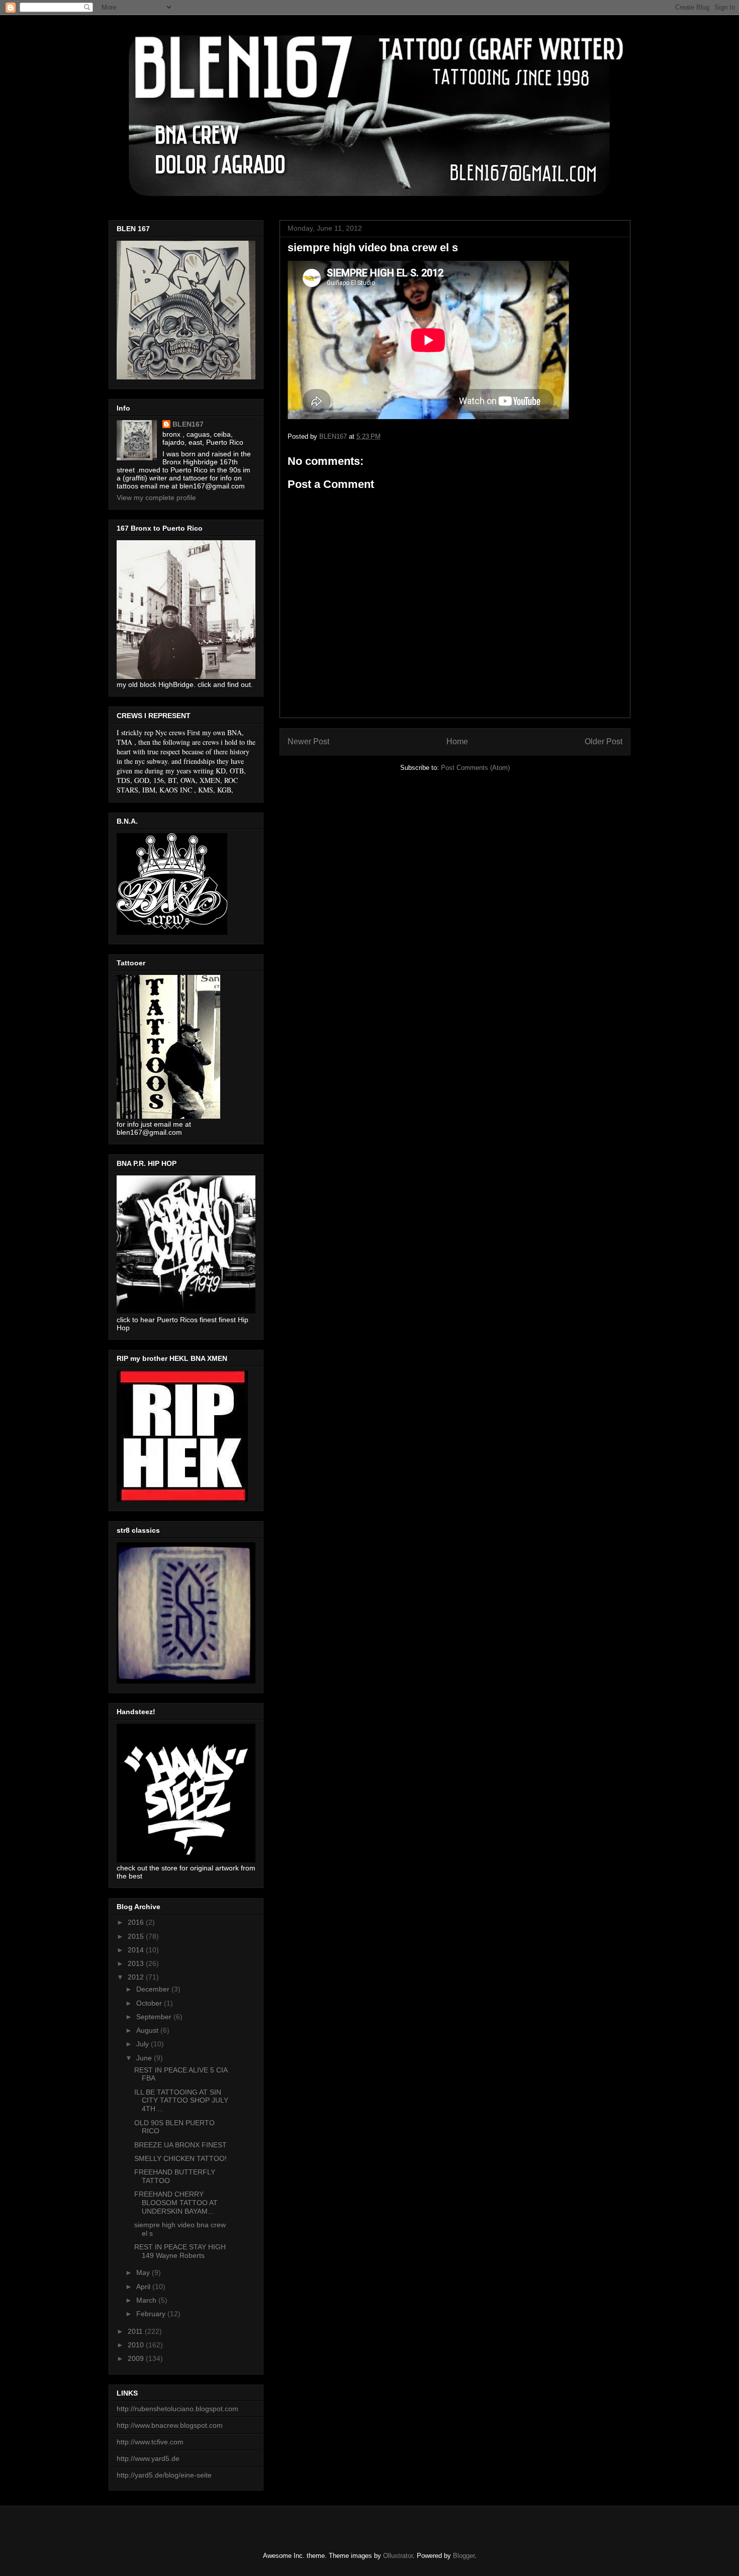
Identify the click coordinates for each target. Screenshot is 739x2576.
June (145, 2058)
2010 (137, 2345)
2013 (137, 1963)
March (147, 2300)
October (150, 2003)
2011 (136, 2331)
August (148, 2030)
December (154, 1989)
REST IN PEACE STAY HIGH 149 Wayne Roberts (180, 2251)
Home (457, 741)
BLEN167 (188, 424)
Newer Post (308, 741)
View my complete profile (156, 498)
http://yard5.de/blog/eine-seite (164, 2475)
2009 (137, 2358)
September (155, 2017)
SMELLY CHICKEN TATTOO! (180, 2158)
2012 (137, 1977)
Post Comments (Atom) (475, 768)
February (152, 2314)
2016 (137, 1922)
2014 (137, 1950)
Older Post (604, 741)
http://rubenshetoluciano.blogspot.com (177, 2409)
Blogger (464, 2556)
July (144, 2044)
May (144, 2272)
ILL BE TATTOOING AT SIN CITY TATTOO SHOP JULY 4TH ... (181, 2101)
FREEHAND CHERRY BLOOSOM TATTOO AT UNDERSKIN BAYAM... (176, 2203)
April (144, 2287)
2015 (137, 1936)
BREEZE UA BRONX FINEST (180, 2145)
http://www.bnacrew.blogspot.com (170, 2425)
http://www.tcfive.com (150, 2442)
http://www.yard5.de (148, 2458)
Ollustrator (398, 2556)
